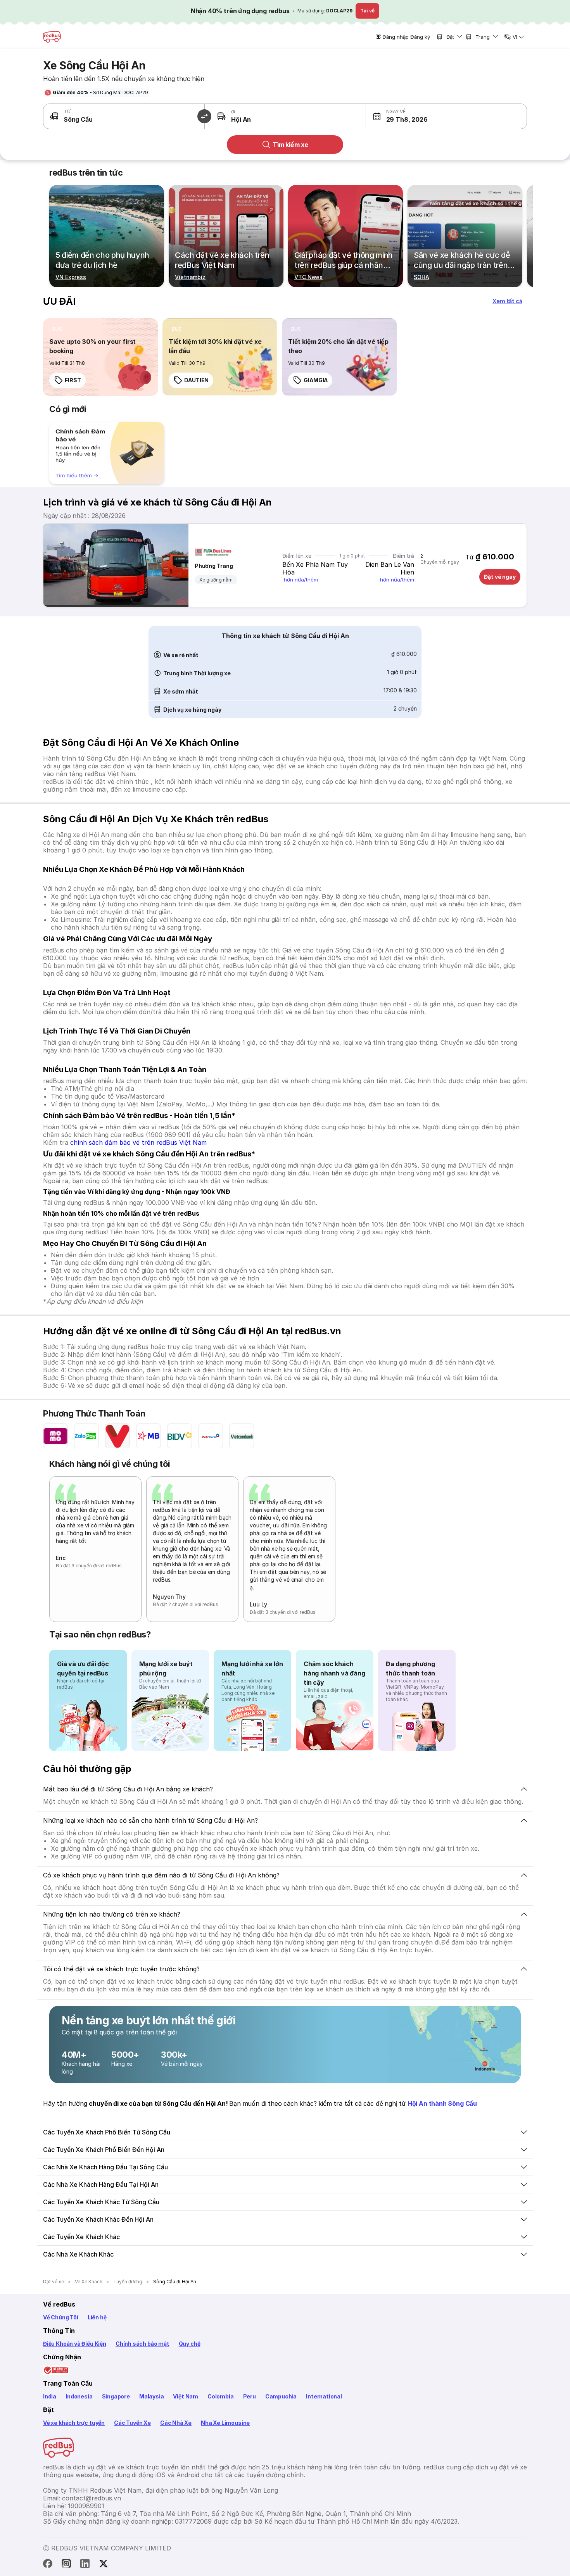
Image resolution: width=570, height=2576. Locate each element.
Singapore (116, 2396)
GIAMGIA (316, 380)
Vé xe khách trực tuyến (74, 2423)
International (324, 2396)
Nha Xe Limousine (225, 2423)
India (50, 2396)
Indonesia (79, 2396)
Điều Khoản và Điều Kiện (75, 2344)
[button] (406, 116)
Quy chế (190, 2344)
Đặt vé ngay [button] (500, 577)
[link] (100, 357)
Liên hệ (97, 2317)
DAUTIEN (196, 380)
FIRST (73, 380)
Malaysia (152, 2396)
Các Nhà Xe (176, 2423)
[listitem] (57, 329)
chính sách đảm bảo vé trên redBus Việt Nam (138, 1142)
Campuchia (281, 2396)
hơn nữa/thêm (301, 580)
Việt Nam (186, 2396)
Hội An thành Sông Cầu (442, 2103)
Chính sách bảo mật (142, 2344)
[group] (107, 453)
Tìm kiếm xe (290, 145)
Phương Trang (214, 566)
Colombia (221, 2396)
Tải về (367, 11)
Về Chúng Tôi (61, 2317)
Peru (250, 2396)
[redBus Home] (52, 37)
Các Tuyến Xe (132, 2423)
